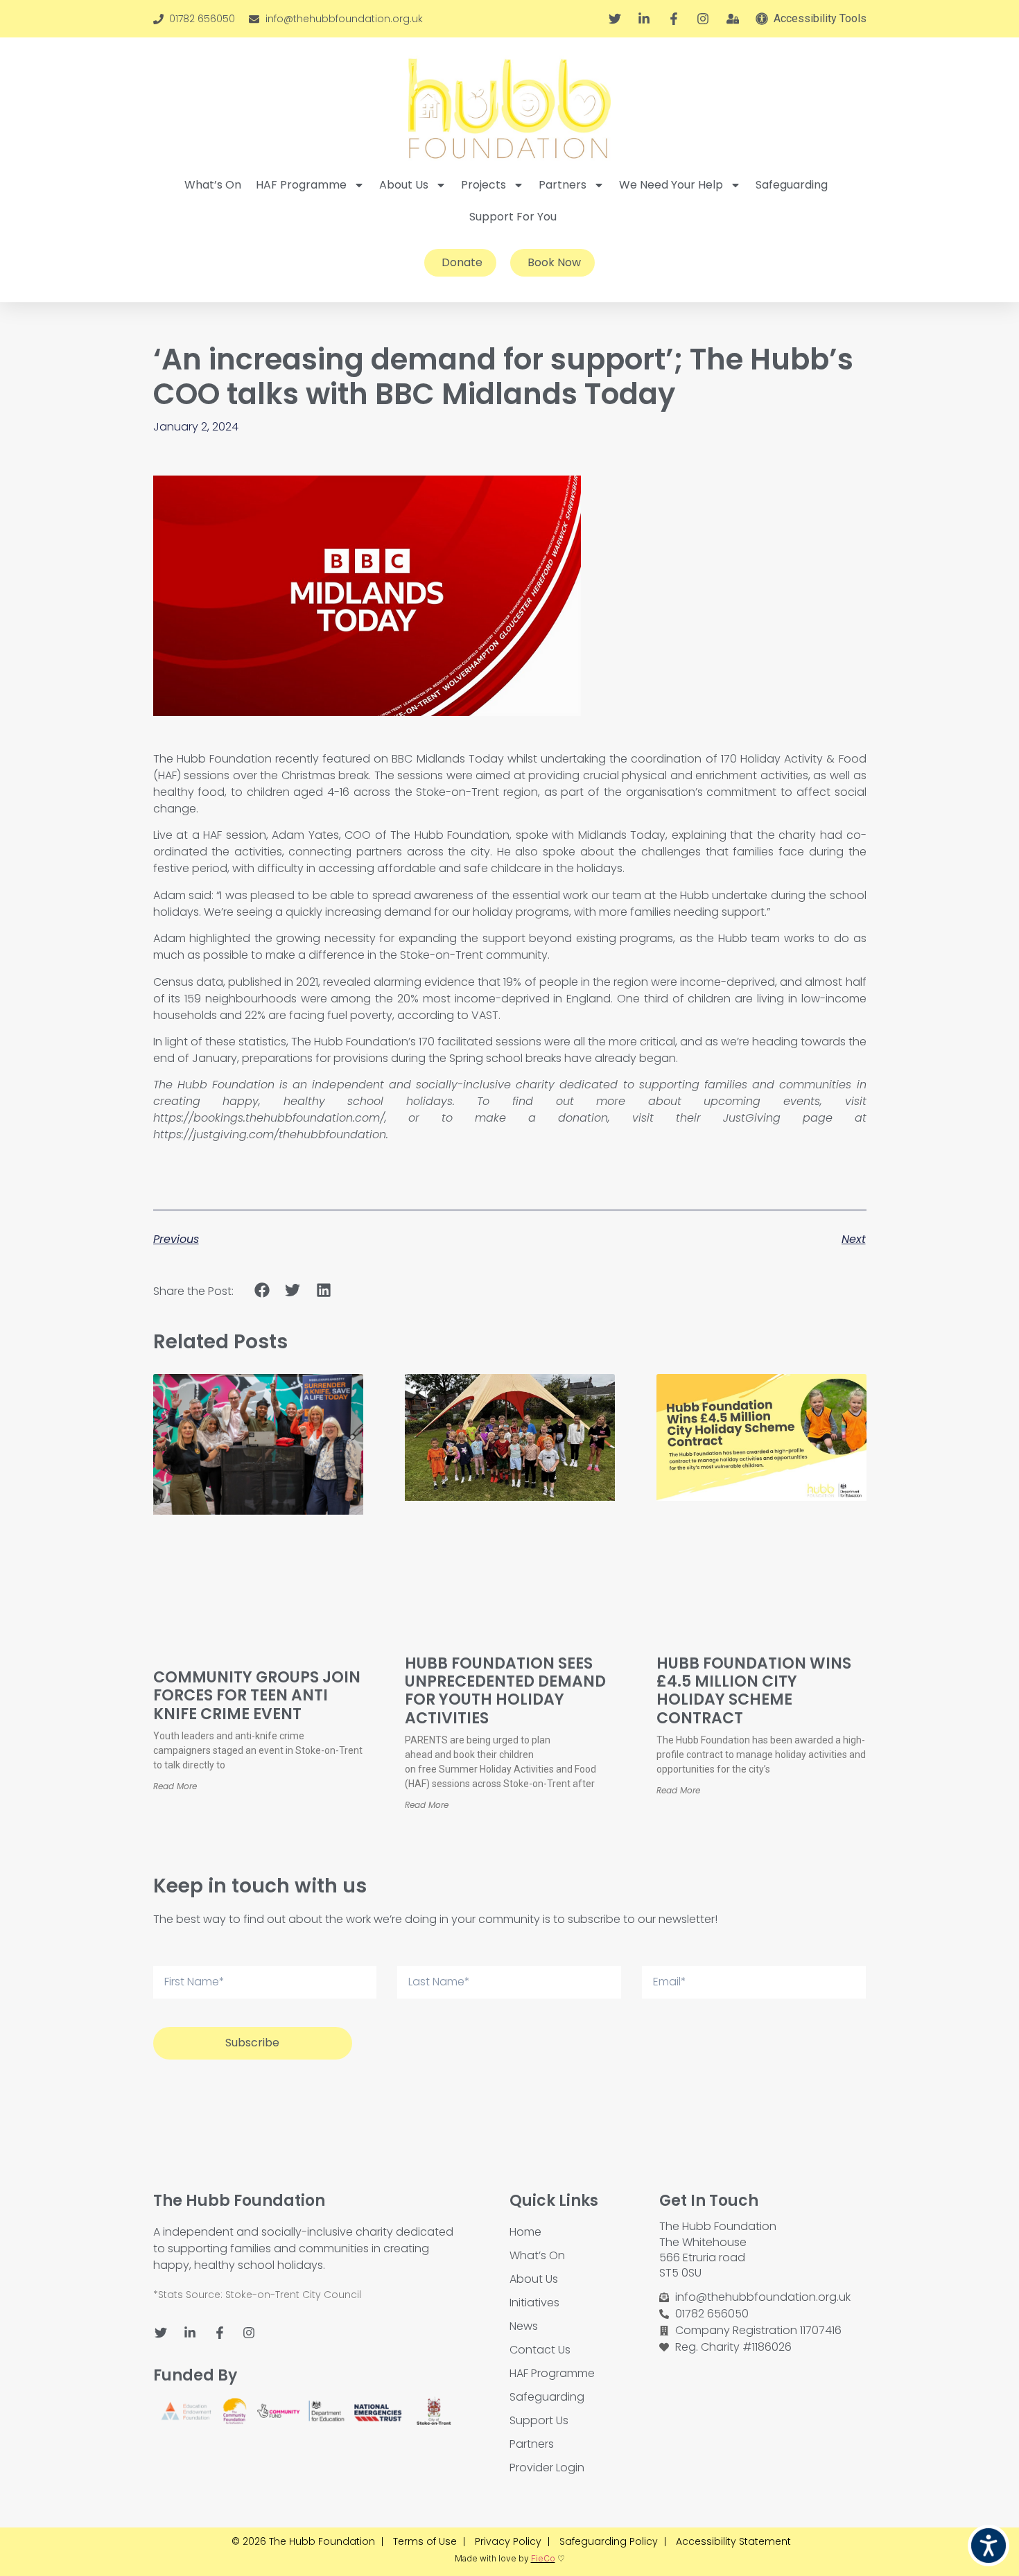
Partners (563, 185)
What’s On (213, 185)
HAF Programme (301, 185)
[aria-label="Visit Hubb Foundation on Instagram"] (705, 19)
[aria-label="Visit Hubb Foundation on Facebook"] (676, 19)
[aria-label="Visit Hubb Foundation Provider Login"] (735, 19)
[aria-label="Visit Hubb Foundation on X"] (617, 19)
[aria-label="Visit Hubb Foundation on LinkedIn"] (646, 19)
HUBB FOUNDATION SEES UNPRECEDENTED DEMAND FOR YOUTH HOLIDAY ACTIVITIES (505, 1691)
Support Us (539, 2420)
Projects (484, 185)
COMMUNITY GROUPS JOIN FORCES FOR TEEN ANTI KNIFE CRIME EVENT (257, 1696)
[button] (262, 1290)
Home (525, 2232)
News (524, 2326)
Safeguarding (792, 185)
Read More (175, 1786)
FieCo (543, 2558)
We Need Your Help (671, 185)
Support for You (513, 217)
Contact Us (540, 2350)
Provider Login (547, 2468)
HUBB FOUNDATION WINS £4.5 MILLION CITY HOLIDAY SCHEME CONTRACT (754, 1691)
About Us (404, 185)
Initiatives (534, 2303)
